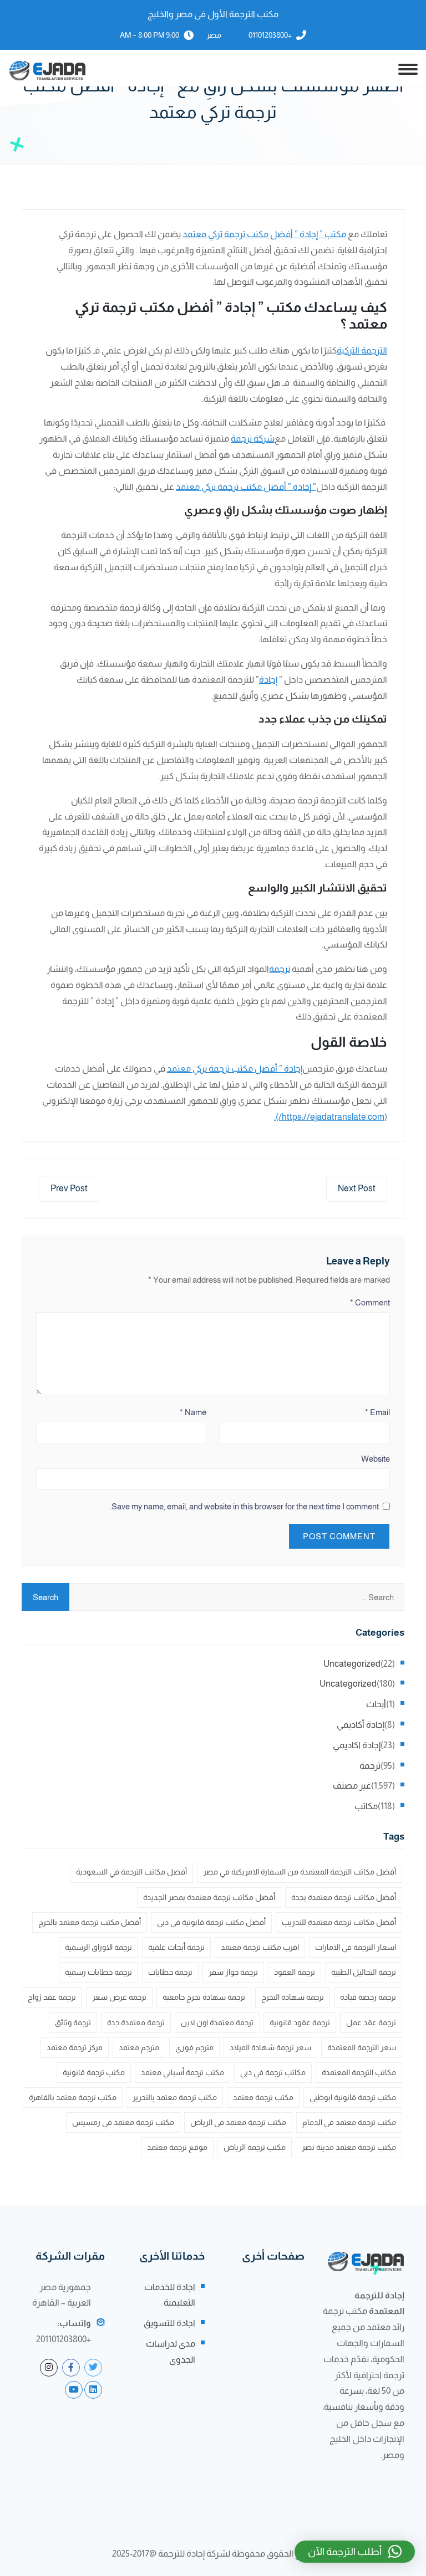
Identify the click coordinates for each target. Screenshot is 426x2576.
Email (377, 1412)
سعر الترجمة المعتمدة (362, 2047)
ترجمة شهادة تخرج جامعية (204, 1997)
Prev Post (69, 1188)
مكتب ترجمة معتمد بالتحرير (175, 2097)
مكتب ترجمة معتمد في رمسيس (123, 2122)
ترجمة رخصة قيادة (368, 1997)
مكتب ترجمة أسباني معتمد (182, 2072)
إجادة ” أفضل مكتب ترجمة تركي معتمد (235, 1069)
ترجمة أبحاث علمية (176, 1947)
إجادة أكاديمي (361, 1725)
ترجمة (280, 969)
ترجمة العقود (295, 1972)
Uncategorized (352, 1664)
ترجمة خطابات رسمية (98, 1972)
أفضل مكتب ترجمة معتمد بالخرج (90, 1922)
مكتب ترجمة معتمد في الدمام (349, 2122)
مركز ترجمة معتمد (75, 2047)
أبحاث (376, 1704)
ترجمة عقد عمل (371, 2022)
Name (193, 1412)
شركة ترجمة (253, 439)
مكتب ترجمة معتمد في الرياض (238, 2122)
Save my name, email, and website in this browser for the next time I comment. (244, 1506)
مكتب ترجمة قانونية (94, 2072)
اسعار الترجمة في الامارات (356, 1947)
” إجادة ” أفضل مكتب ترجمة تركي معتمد (246, 487)
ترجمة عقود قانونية (300, 2022)
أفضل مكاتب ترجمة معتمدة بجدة (344, 1897)
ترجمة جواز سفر (233, 1972)
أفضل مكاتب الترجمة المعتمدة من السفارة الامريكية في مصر (300, 1872)
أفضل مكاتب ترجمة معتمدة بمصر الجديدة (209, 1897)
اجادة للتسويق (169, 2323)
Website (376, 1459)
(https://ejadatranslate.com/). (331, 1117)
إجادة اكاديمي (357, 1745)
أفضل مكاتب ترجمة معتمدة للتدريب (339, 1922)
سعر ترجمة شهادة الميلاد (270, 2047)
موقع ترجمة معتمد (177, 2147)
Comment (370, 1302)
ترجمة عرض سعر (119, 1997)
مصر (214, 35)
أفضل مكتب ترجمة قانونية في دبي (211, 1922)
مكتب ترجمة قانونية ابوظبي (353, 2097)
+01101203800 (270, 35)
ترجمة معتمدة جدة (136, 2022)
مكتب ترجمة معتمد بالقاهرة (73, 2097)
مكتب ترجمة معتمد (263, 2097)
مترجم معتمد (139, 2047)
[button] (355, 2552)
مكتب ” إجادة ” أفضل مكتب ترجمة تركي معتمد (264, 234)
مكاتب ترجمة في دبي (273, 2072)
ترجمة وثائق (73, 2022)
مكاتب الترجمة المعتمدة (359, 2072)
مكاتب (366, 1806)
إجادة (268, 680)
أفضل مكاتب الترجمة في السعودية (131, 1872)
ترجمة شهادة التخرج (293, 1997)
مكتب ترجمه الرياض (255, 2147)
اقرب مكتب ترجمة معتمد (260, 1947)
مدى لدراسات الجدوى (171, 2352)
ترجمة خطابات (170, 1972)
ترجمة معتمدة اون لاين (217, 2022)
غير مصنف (352, 1786)
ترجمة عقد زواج (52, 1997)
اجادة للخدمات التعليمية (170, 2295)
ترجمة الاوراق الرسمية (98, 1947)
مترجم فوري (194, 2047)
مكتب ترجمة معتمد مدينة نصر (349, 2147)
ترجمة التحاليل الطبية (364, 1972)
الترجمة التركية (362, 350)
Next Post (357, 1188)
